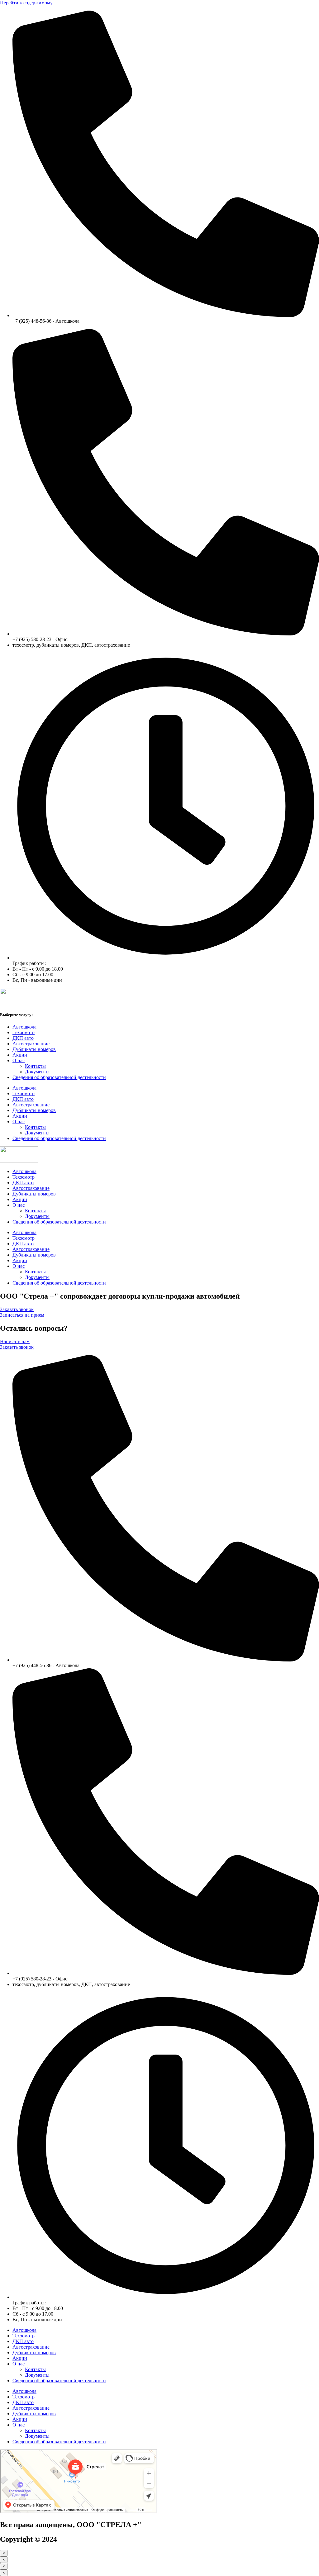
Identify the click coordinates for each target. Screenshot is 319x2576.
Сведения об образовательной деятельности (59, 1077)
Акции (20, 1055)
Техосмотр (24, 1032)
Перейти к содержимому (26, 3)
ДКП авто (23, 1038)
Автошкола (24, 1027)
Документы (37, 1072)
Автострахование (31, 1044)
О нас (19, 1060)
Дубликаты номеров (34, 1049)
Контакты (35, 1066)
